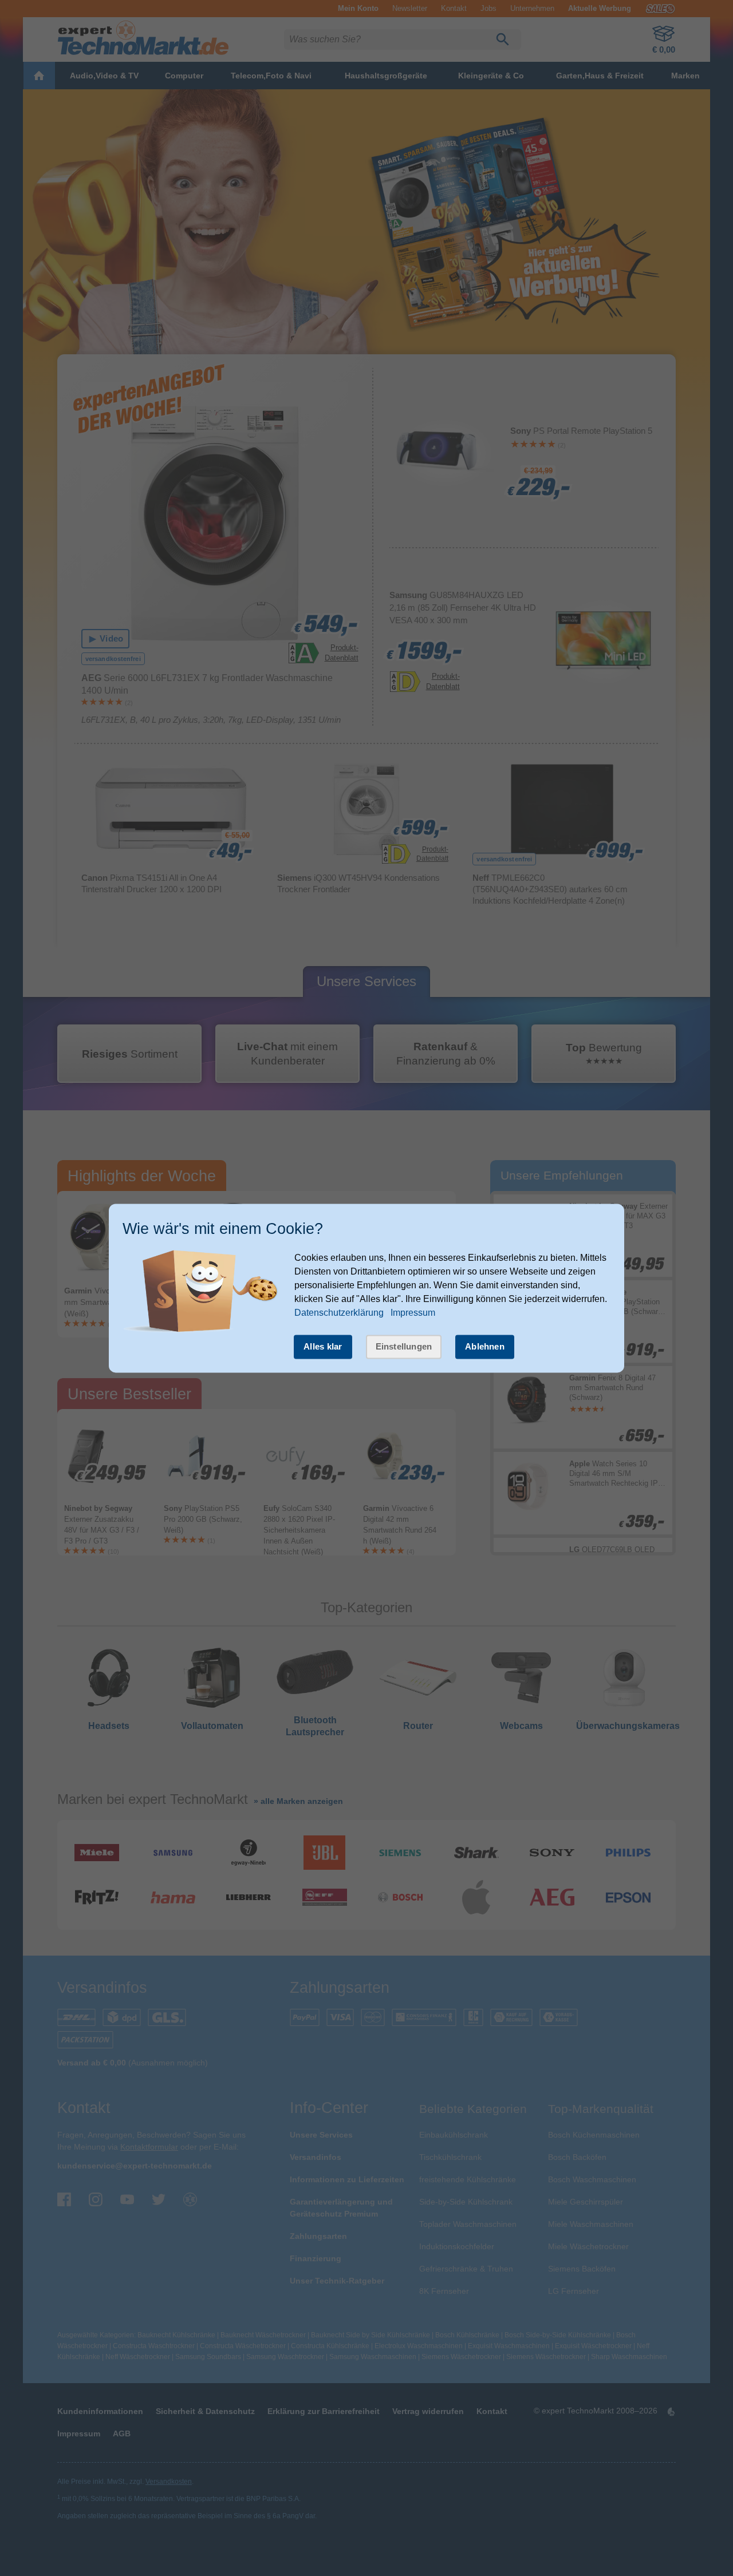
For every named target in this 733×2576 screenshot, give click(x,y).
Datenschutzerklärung (339, 1313)
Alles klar (323, 1346)
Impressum (413, 1313)
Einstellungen (404, 1346)
